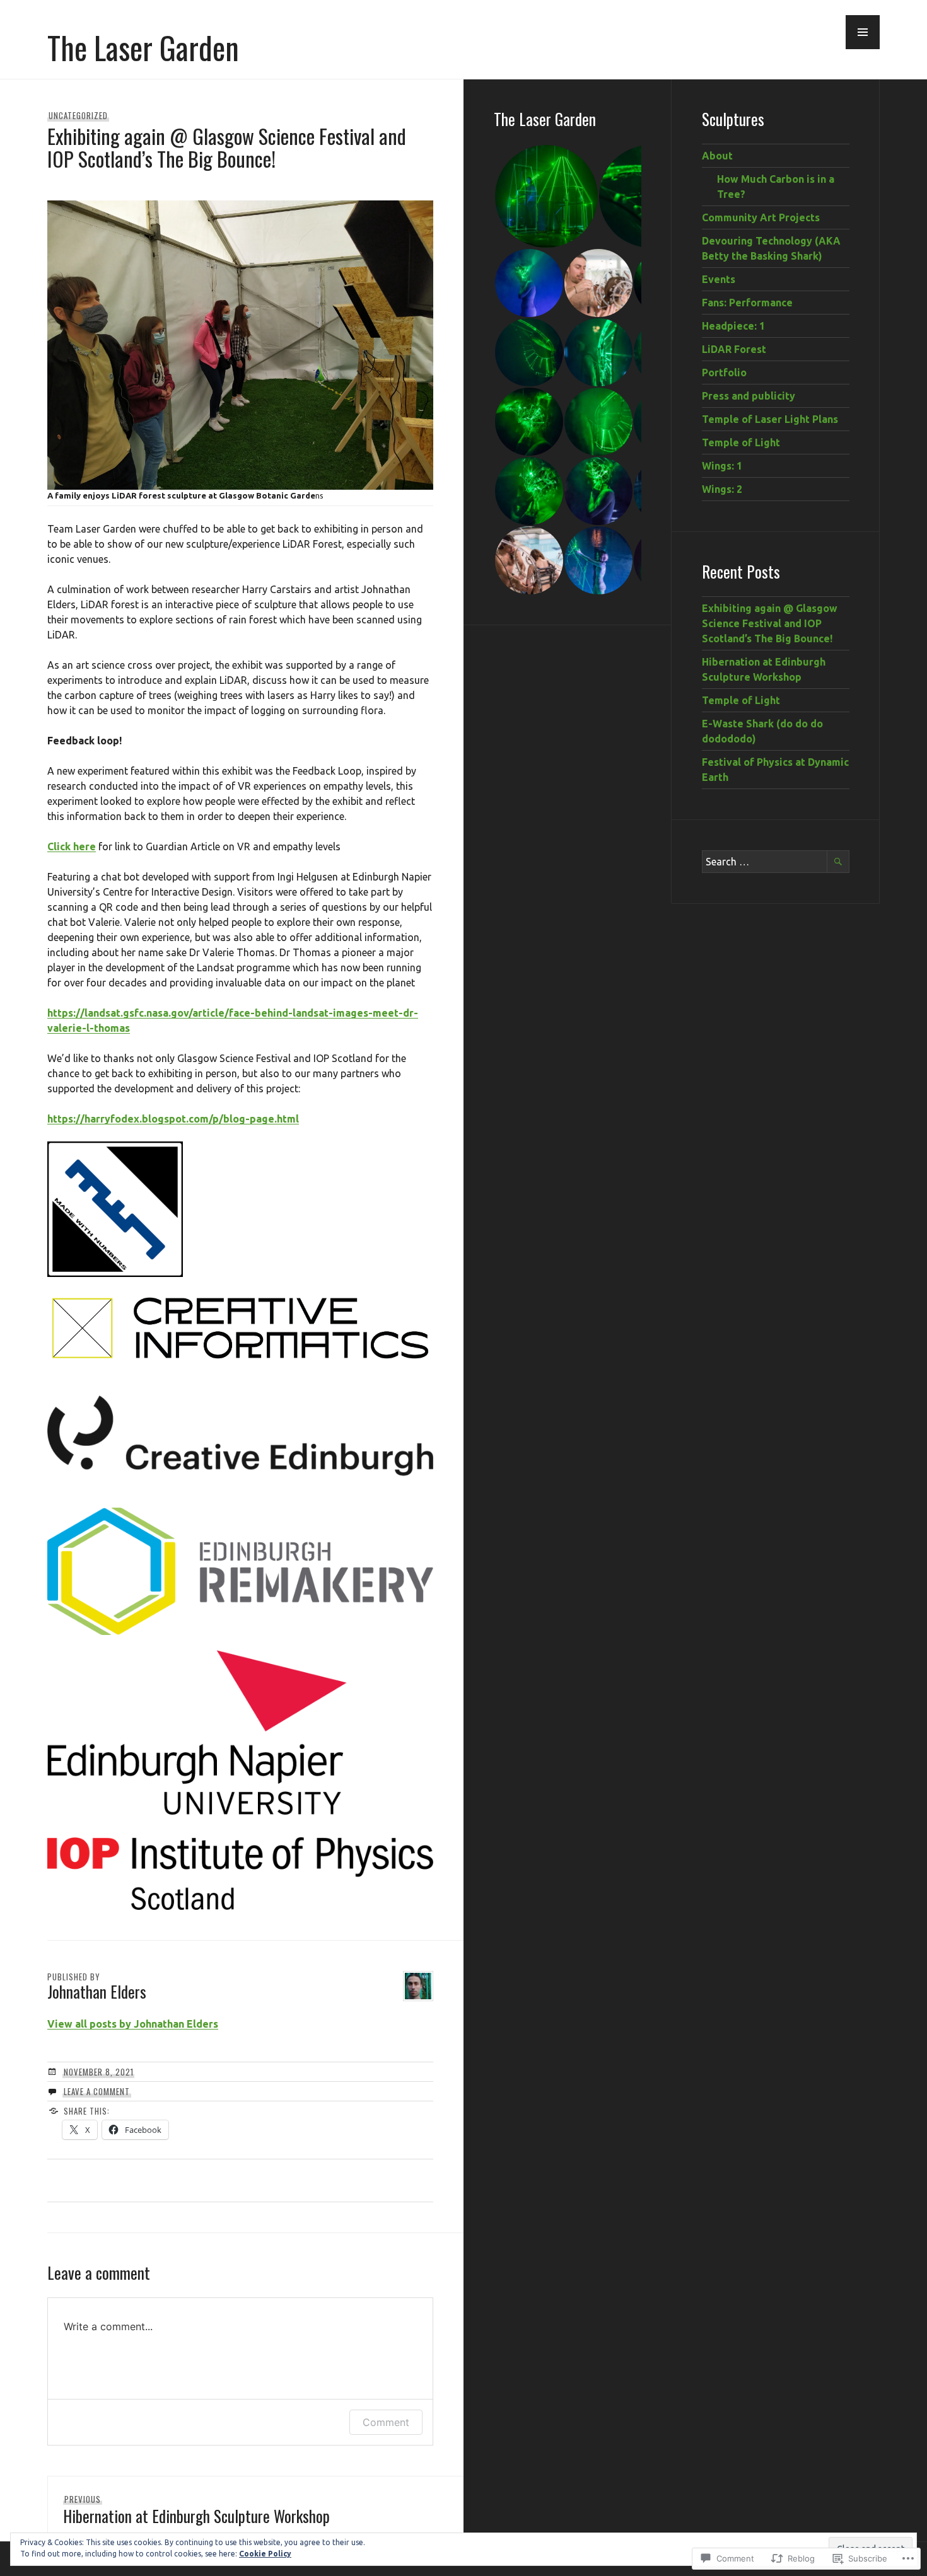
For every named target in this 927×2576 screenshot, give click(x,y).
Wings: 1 (722, 466)
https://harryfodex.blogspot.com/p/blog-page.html (173, 1119)
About (717, 156)
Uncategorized (78, 115)
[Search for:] (776, 862)
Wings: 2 (722, 489)
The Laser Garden (143, 47)
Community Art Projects (761, 217)
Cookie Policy (265, 2554)
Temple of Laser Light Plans (770, 419)
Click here (72, 846)
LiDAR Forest (734, 349)
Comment (386, 2422)
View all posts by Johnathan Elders (133, 2024)
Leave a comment (97, 2091)
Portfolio (724, 373)
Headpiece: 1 (733, 326)
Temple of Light (741, 442)
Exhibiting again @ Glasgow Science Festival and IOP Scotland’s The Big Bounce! (770, 623)
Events (719, 279)
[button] (863, 32)
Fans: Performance (747, 303)
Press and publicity (749, 396)
